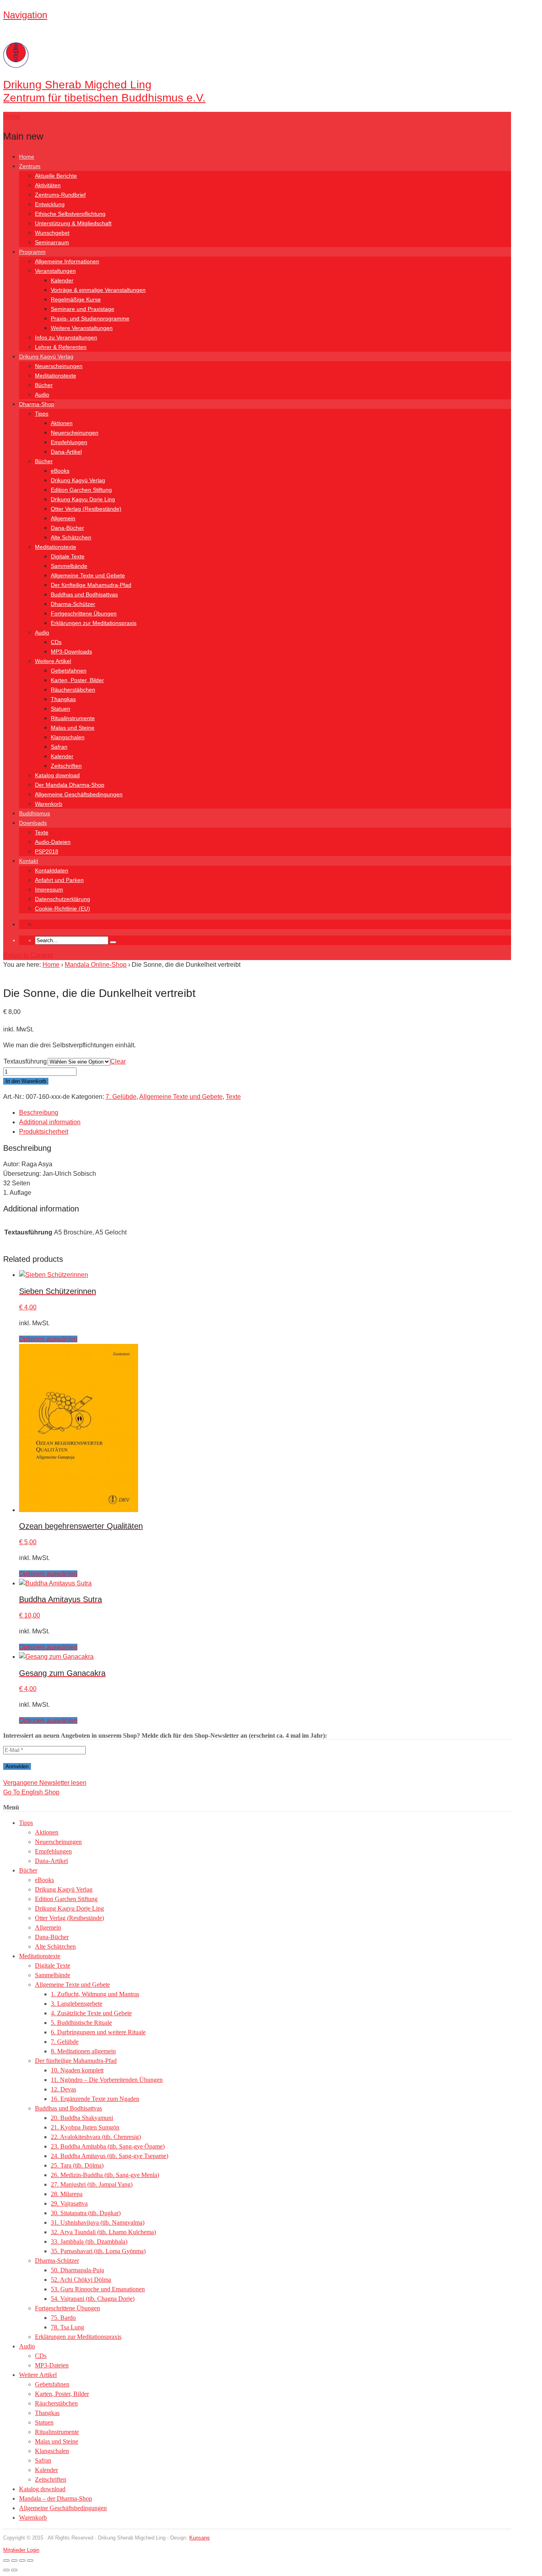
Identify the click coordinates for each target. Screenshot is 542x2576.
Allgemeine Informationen (67, 261)
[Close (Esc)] (30, 2561)
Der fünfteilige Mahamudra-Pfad (91, 585)
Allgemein (63, 518)
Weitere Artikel (53, 661)
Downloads (33, 823)
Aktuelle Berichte (56, 176)
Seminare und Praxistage (83, 309)
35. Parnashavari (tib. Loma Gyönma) (98, 2251)
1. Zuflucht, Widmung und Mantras (95, 1994)
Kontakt (29, 861)
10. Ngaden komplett (77, 2070)
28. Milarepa (67, 2194)
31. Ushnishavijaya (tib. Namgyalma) (98, 2222)
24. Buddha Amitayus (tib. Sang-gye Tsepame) (110, 2156)
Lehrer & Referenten (61, 347)
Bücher (44, 385)
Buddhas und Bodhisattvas (84, 594)
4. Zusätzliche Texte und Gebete (91, 2013)
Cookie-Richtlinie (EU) (62, 908)
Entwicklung (50, 204)
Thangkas (63, 699)
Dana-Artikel (66, 452)
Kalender (62, 280)
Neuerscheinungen (59, 366)
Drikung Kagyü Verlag (46, 356)
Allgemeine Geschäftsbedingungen (79, 794)
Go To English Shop (31, 1792)
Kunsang (199, 2538)
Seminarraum (52, 242)
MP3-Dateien (52, 2365)
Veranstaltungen (55, 271)
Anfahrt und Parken (59, 880)
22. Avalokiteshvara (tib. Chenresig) (96, 2137)
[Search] (113, 942)
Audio (42, 395)
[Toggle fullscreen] (14, 2561)
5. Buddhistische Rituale (81, 2023)
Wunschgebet (52, 233)
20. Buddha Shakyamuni (82, 2118)
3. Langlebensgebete (77, 2004)
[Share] (22, 2561)
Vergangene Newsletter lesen (45, 1783)
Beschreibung (39, 1113)
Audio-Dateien (53, 842)
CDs (56, 642)
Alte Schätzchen (71, 537)
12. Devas (63, 2089)
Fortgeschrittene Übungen (84, 613)
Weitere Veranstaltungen (82, 328)
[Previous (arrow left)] (6, 2570)
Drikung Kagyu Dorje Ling (83, 499)
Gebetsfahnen (69, 671)
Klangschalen (68, 737)
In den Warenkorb (26, 1081)
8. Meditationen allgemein (83, 2051)
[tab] (265, 1113)
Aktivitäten (48, 185)
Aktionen (62, 423)
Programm (32, 252)
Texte (42, 832)
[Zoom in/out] (6, 2561)
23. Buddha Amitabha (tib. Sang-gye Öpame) (108, 2146)
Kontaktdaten (52, 870)
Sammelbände (69, 566)
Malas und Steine (73, 728)
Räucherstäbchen (73, 690)
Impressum (49, 889)
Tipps (42, 414)
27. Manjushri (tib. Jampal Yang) (92, 2184)
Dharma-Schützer (73, 604)
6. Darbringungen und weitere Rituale (98, 2032)
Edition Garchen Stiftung (81, 490)
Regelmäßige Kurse (76, 299)
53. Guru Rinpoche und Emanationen (98, 2289)
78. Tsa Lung (67, 2327)
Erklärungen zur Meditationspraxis (94, 623)
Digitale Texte (68, 556)
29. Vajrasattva (69, 2203)
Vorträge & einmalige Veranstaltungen (98, 290)
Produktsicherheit (44, 1132)
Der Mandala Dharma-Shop (70, 785)
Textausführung (25, 1061)
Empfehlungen (69, 442)
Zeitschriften (66, 766)
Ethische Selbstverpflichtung (70, 214)
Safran (59, 747)
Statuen (61, 709)
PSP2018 (47, 851)
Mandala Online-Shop (96, 965)
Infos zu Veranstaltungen (66, 337)
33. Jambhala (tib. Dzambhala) (89, 2242)
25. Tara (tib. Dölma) (77, 2165)
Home (27, 157)
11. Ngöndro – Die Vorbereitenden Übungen (107, 2080)
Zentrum (30, 166)
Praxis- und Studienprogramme (90, 318)
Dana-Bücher (67, 528)
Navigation (25, 15)
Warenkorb (49, 804)
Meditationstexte (56, 376)
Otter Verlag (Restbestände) (86, 509)
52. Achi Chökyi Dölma (81, 2280)
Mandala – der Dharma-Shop (56, 2498)
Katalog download (57, 775)
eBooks (60, 471)
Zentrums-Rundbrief (60, 195)
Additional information (50, 1122)
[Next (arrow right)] (14, 2570)
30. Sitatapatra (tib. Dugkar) (86, 2213)
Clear (118, 1061)
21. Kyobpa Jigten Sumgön (85, 2127)
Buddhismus (35, 813)
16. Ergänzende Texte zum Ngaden (95, 2099)
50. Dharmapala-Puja (77, 2270)
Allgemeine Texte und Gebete (88, 575)
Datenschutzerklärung (62, 899)
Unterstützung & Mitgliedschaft (73, 223)
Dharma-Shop (37, 404)
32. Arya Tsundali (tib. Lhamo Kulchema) (103, 2232)
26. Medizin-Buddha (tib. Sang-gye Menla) (105, 2175)
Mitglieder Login (21, 2550)
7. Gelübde (121, 1097)
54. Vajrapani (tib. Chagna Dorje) (93, 2299)
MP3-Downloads (71, 652)
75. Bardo (63, 2318)
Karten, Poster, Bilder (77, 680)
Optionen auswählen (48, 1339)
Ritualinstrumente (73, 718)
